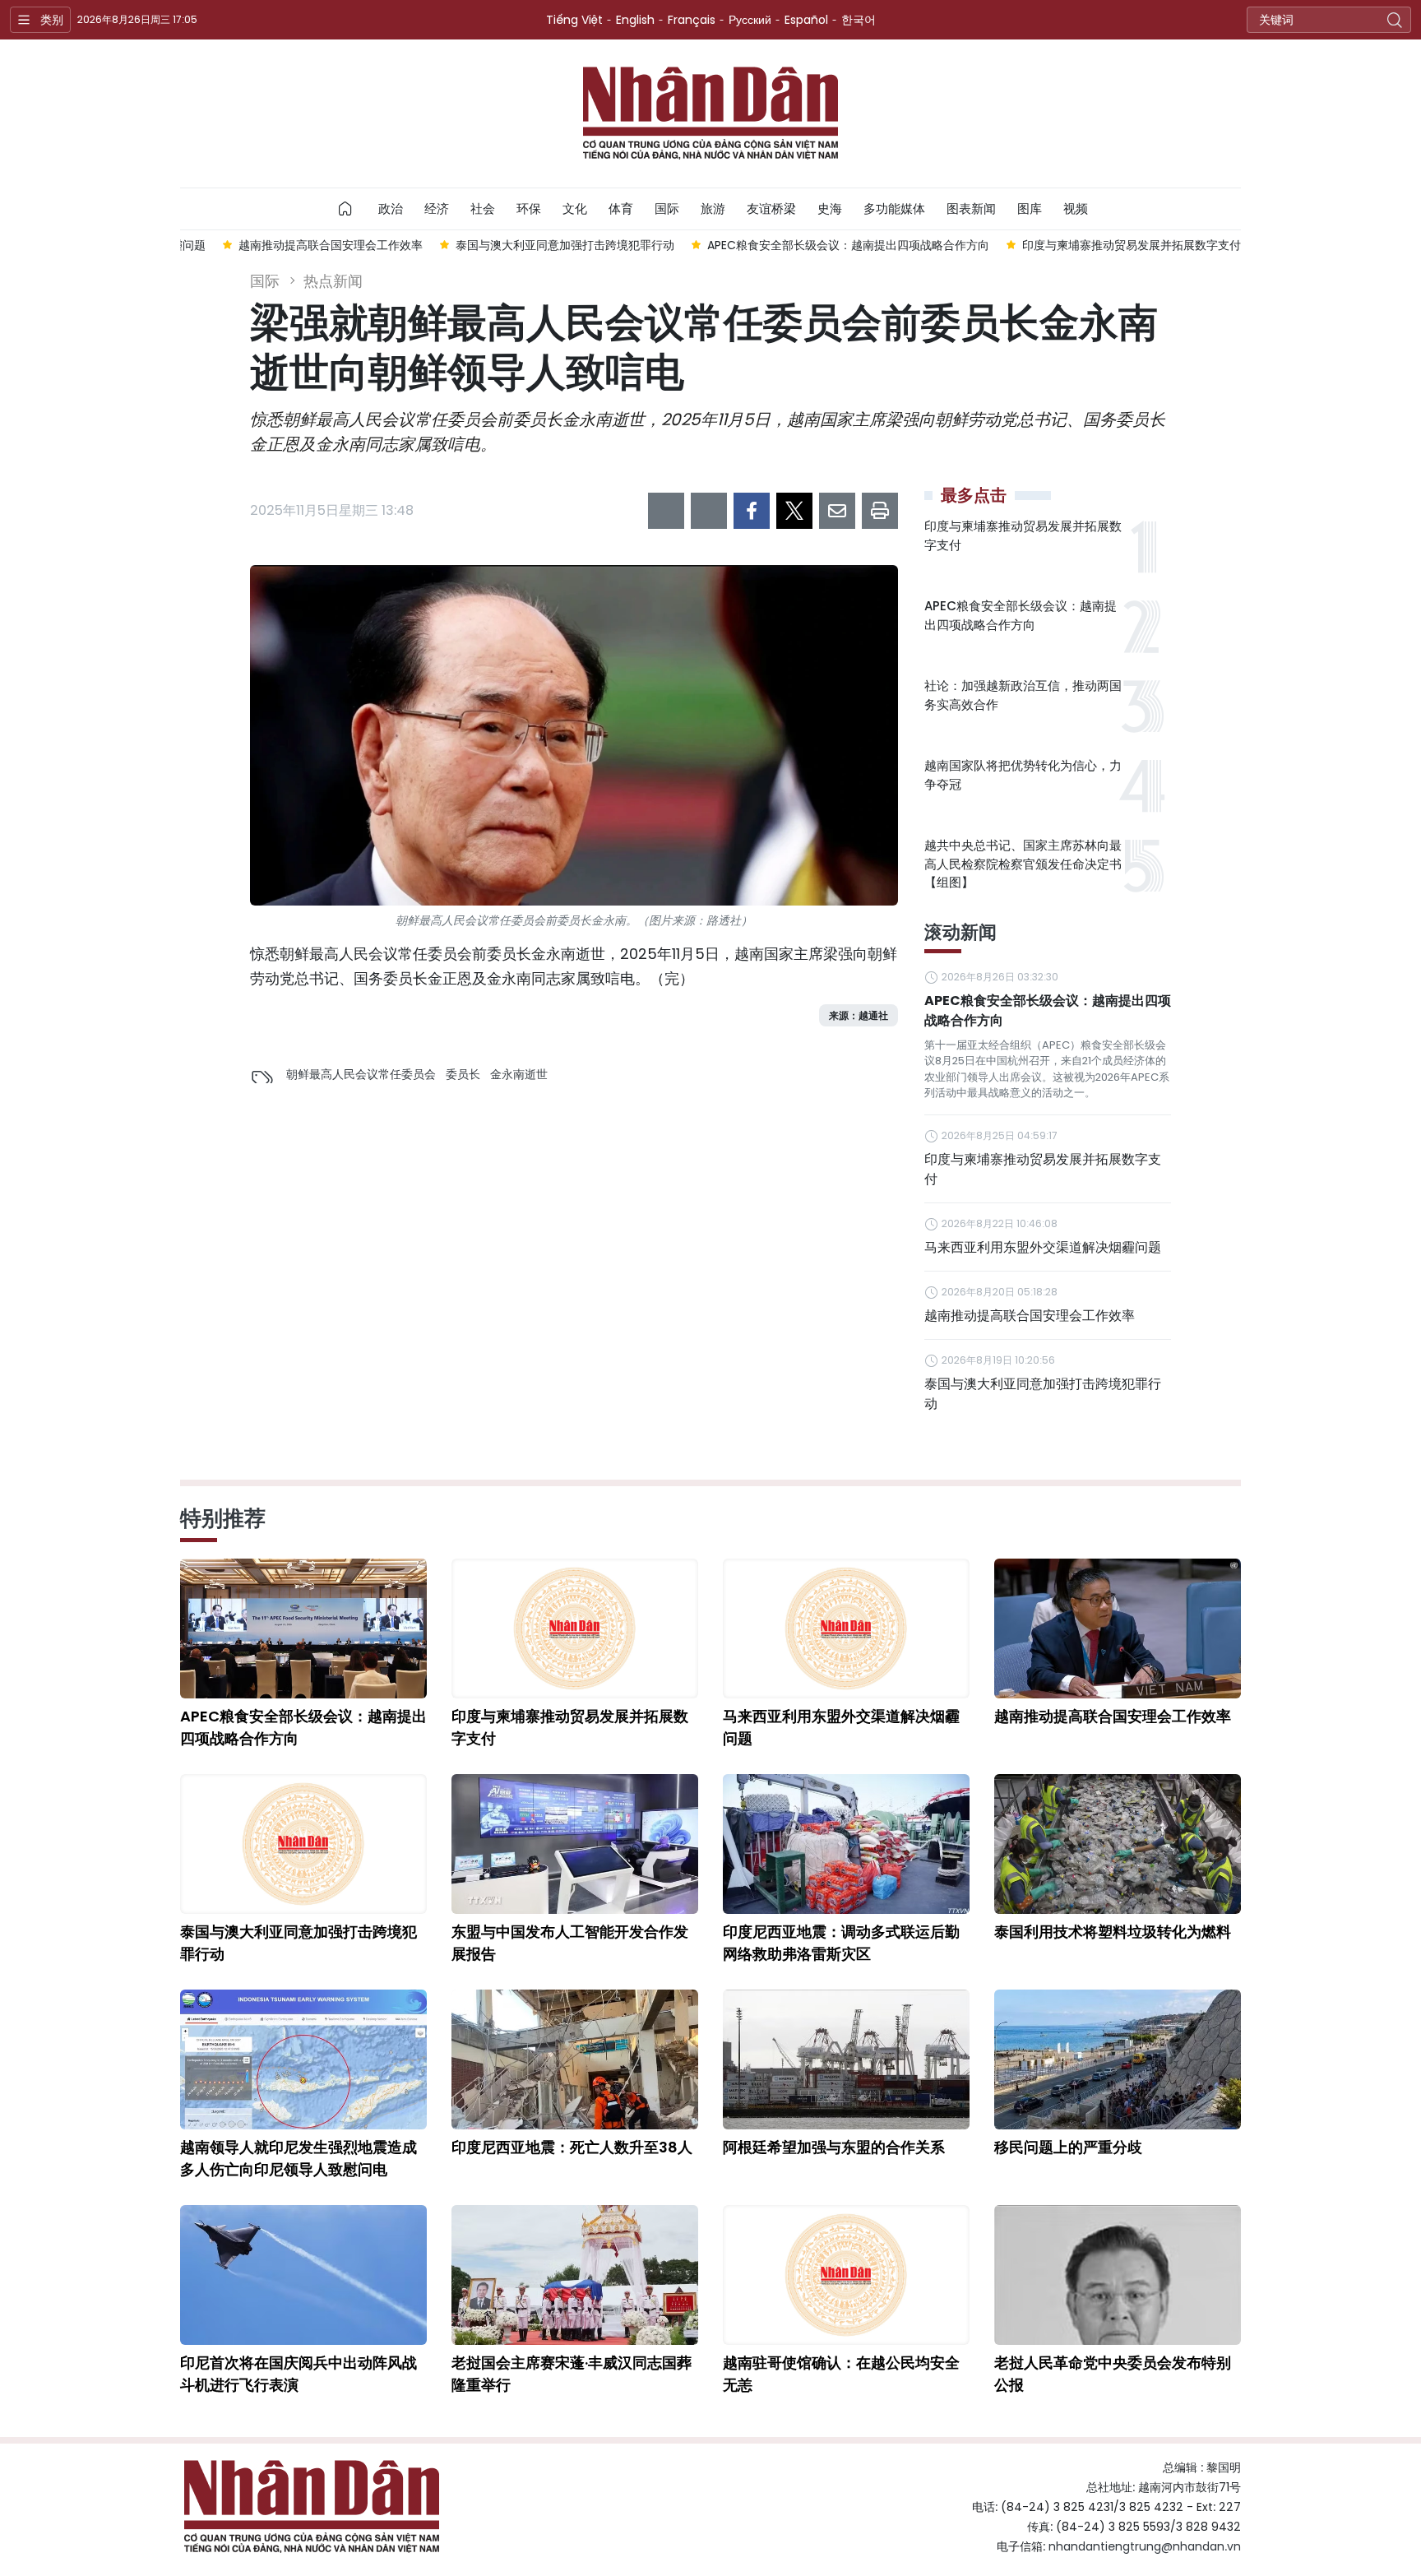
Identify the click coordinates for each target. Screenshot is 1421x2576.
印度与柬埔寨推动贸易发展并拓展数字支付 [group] (1132, 245)
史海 (830, 208)
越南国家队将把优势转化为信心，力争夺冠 (1023, 775)
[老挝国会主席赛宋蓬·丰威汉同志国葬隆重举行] (575, 2275)
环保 (529, 208)
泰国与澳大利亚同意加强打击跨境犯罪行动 (1043, 1394)
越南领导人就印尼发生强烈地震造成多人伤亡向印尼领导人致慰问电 (299, 2158)
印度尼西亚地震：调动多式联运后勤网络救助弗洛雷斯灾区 (841, 1943)
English (635, 20)
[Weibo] (666, 511)
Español (806, 20)
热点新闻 (333, 281)
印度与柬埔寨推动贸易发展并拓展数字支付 (1023, 535)
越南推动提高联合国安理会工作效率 (1030, 1316)
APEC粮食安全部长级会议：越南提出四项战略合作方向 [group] (848, 245)
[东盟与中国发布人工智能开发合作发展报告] (575, 1844)
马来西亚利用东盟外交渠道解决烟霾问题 (1043, 1247)
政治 (391, 208)
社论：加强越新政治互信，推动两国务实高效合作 (1023, 695)
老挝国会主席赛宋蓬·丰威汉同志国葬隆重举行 (572, 2374)
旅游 (713, 208)
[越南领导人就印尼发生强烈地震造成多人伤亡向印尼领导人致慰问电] (303, 2059)
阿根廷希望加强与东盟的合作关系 (834, 2147)
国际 (667, 208)
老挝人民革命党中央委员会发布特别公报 (1113, 2374)
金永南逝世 (519, 1074)
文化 (575, 208)
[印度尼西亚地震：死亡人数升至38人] (575, 2059)
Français (692, 20)
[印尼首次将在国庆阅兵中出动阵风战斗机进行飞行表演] (303, 2275)
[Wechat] (709, 511)
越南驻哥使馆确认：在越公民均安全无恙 (841, 2374)
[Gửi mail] (837, 511)
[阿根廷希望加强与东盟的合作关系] (846, 2059)
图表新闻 (971, 208)
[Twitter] (794, 511)
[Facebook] (752, 511)
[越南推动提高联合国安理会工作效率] (1118, 1629)
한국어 (859, 20)
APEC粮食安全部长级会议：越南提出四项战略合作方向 (1021, 615)
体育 (621, 208)
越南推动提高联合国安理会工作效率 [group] (331, 245)
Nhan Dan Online (710, 114)
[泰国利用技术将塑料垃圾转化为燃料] (1118, 1844)
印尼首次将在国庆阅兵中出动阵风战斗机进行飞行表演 (299, 2374)
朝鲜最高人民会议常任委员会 (361, 1074)
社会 (483, 208)
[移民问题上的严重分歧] (1118, 2059)
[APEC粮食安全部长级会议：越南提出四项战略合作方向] (303, 1629)
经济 (437, 208)
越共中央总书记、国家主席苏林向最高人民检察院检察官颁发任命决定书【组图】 (1023, 864)
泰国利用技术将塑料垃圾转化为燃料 (1113, 1932)
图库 (1030, 208)
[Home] (345, 209)
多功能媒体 (894, 208)
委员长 (463, 1074)
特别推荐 (223, 1518)
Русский (750, 20)
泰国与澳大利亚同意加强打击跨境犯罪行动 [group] (565, 245)
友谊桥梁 (771, 208)
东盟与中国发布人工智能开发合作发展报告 (570, 1943)
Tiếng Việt (574, 20)
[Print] (880, 511)
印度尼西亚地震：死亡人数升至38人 (572, 2147)
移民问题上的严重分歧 (1068, 2147)
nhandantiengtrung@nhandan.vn (1145, 2546)
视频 (1076, 208)
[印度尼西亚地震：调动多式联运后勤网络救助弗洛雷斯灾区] (846, 1844)
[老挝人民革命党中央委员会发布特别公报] (1118, 2275)
